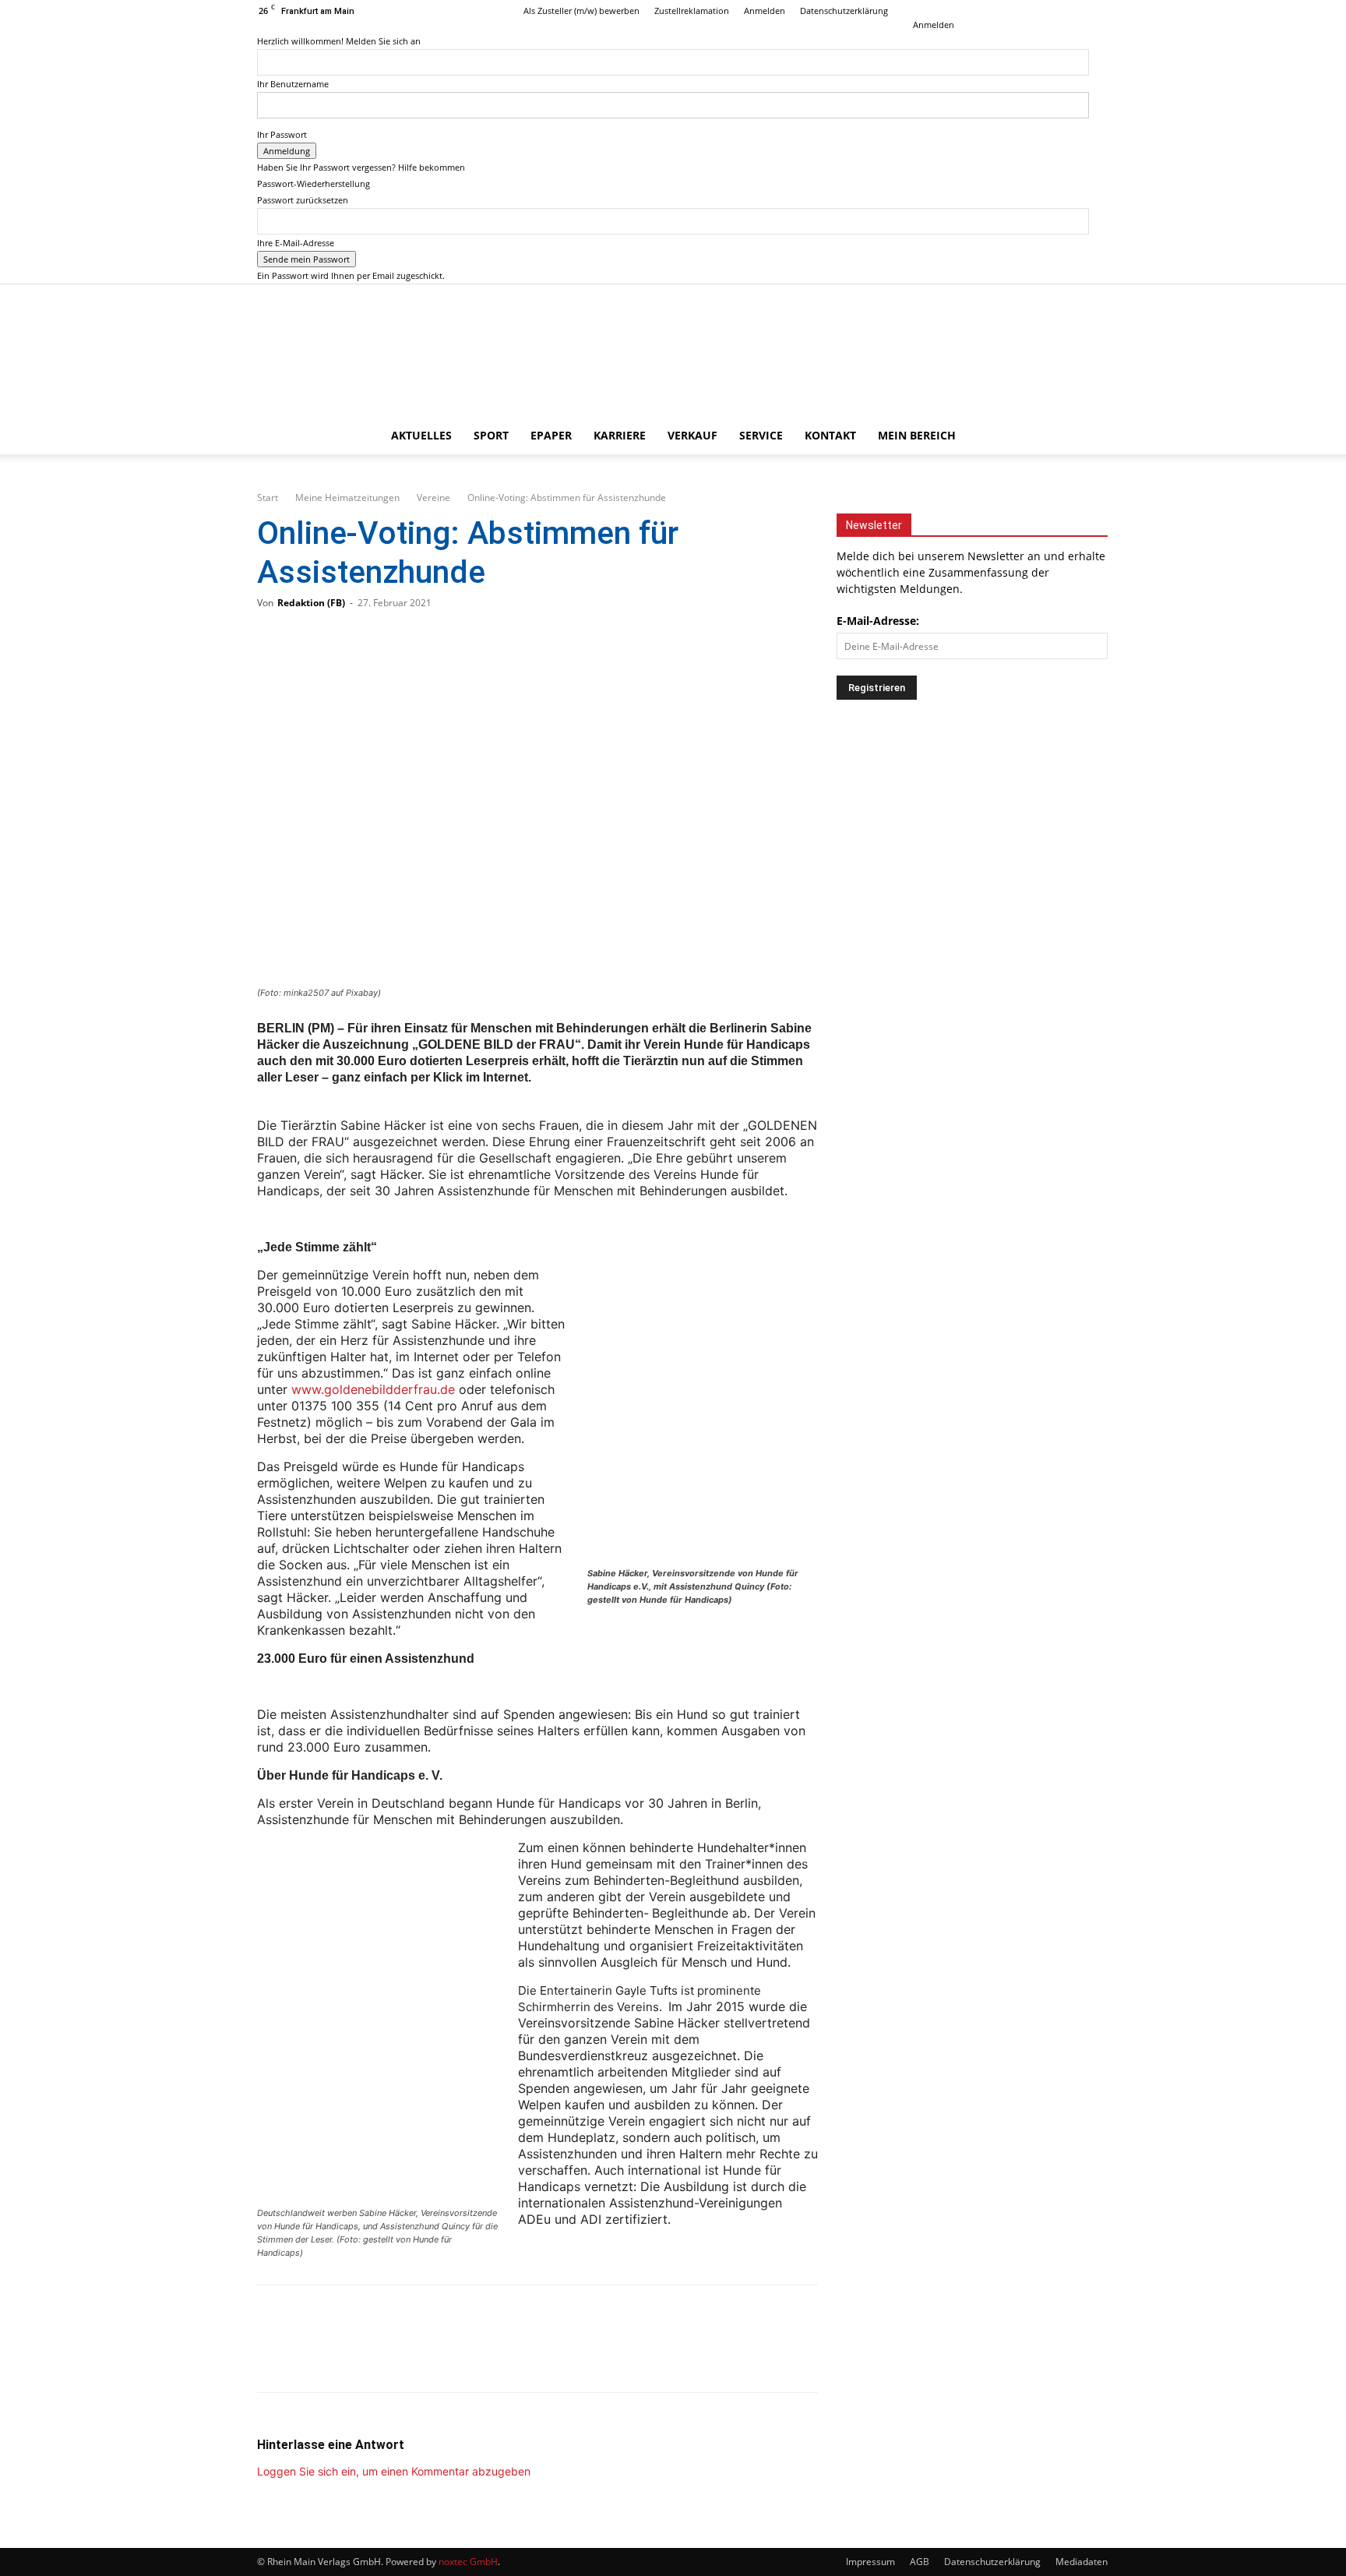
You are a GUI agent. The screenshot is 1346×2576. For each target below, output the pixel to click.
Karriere (620, 435)
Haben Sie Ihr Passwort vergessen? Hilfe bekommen (361, 167)
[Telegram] (383, 2352)
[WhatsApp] (332, 2352)
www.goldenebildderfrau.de (373, 1389)
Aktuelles (421, 435)
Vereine (433, 498)
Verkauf (692, 435)
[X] (1077, 11)
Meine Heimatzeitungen (347, 498)
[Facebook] (1026, 11)
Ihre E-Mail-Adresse (296, 243)
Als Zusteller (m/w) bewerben (581, 11)
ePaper (551, 435)
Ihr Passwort (282, 134)
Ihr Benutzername (293, 84)
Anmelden (765, 11)
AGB (920, 2562)
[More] (435, 2352)
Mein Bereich (917, 435)
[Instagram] (1052, 11)
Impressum (870, 2562)
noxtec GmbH (468, 2562)
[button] (1070, 437)
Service (761, 435)
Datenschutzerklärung (844, 11)
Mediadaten (1082, 2562)
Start (268, 498)
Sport (491, 435)
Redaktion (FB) (311, 603)
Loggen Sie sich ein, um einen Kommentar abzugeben (394, 2471)
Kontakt (830, 435)
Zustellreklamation (692, 11)
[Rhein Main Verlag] (673, 351)
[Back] (916, 8)
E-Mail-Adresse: (878, 621)
